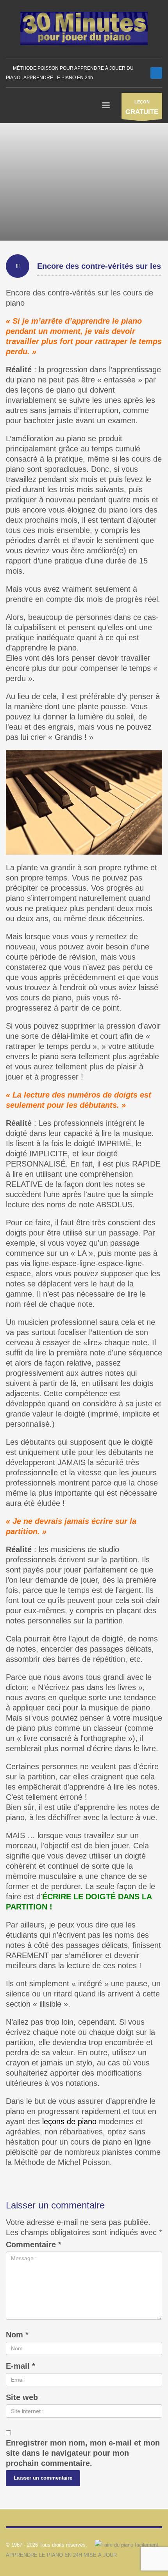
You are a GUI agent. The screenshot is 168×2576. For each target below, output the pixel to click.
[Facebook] (156, 73)
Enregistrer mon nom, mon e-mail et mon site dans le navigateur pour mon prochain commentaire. (83, 2453)
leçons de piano (69, 2121)
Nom (17, 2335)
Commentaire (34, 2244)
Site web (22, 2397)
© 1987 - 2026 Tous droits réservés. (46, 2545)
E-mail (21, 2366)
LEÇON (142, 108)
